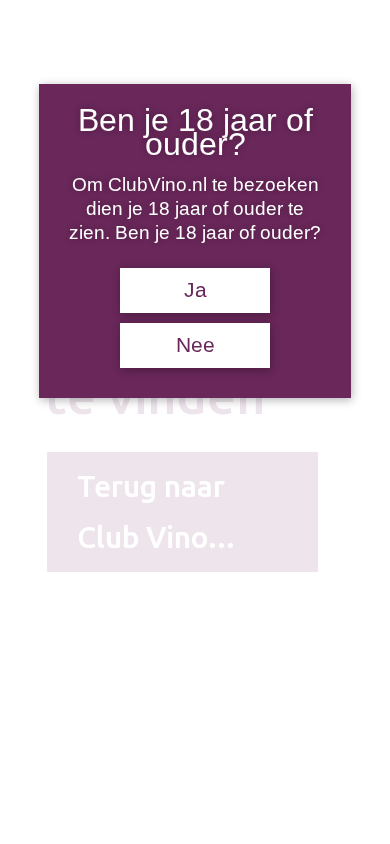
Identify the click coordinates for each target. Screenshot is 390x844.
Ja (195, 290)
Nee (195, 345)
